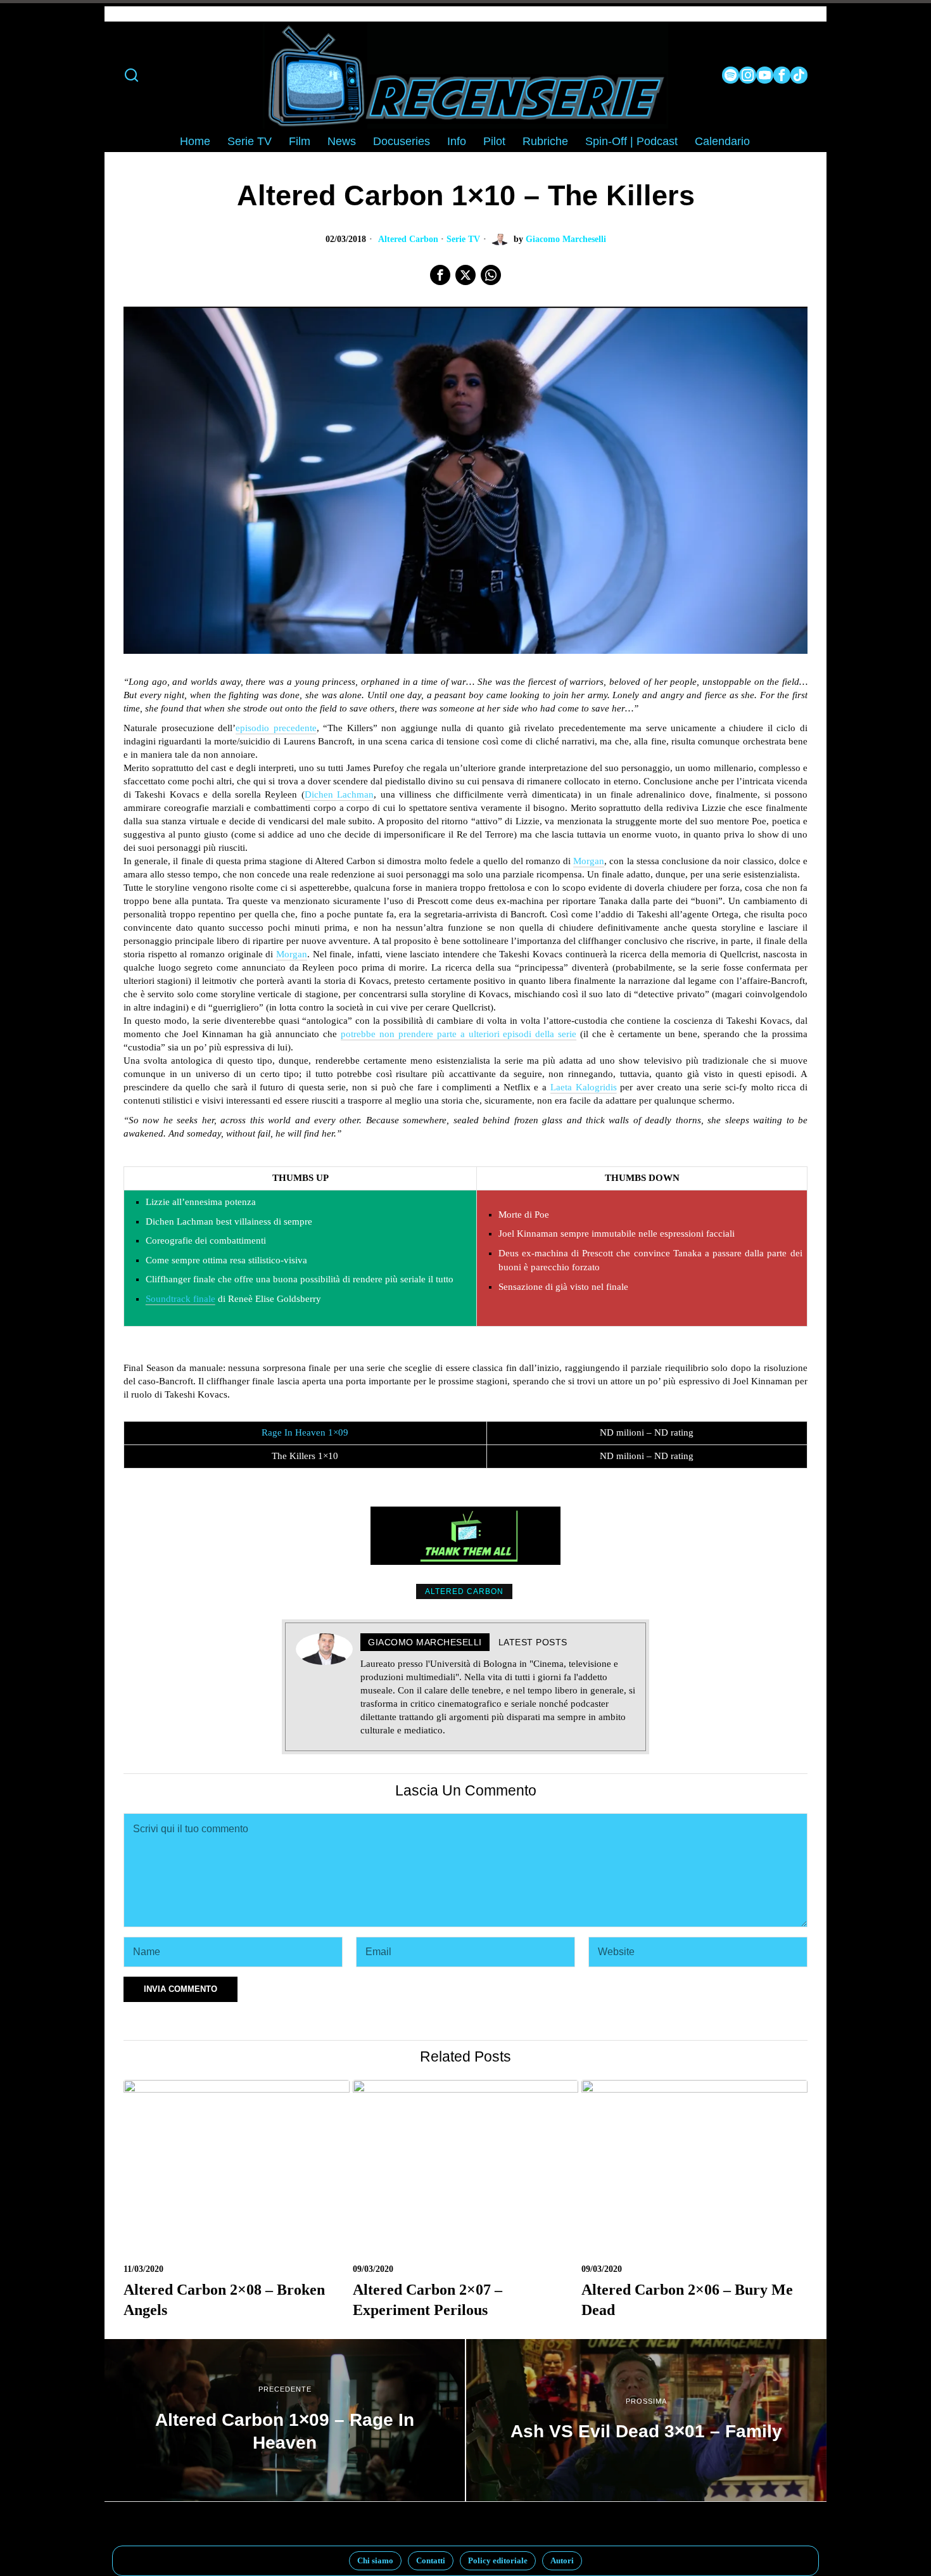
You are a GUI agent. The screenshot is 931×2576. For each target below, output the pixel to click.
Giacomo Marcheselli (566, 239)
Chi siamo (375, 2560)
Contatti (431, 2560)
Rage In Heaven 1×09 (305, 1432)
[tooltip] (731, 75)
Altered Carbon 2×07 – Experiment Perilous (427, 2299)
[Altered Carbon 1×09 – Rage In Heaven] (285, 2420)
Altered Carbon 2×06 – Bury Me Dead (687, 2299)
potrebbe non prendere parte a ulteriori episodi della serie (459, 1034)
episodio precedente (276, 728)
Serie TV (463, 239)
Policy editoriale (498, 2560)
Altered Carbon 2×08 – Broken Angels (224, 2299)
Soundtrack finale (180, 1299)
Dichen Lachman (339, 794)
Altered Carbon (408, 239)
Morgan (589, 861)
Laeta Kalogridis (584, 1087)
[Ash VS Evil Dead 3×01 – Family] (646, 2420)
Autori (562, 2560)
